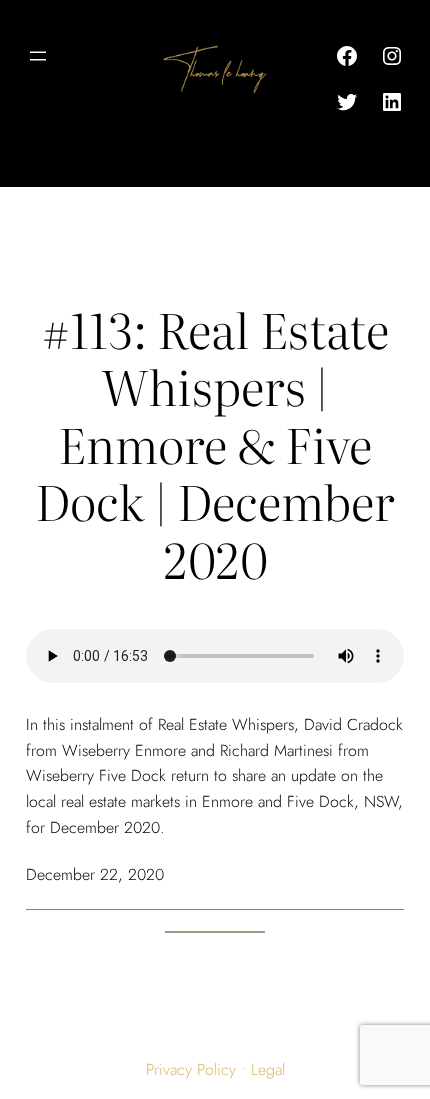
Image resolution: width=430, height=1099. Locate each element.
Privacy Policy (191, 1069)
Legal (268, 1069)
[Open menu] (38, 56)
